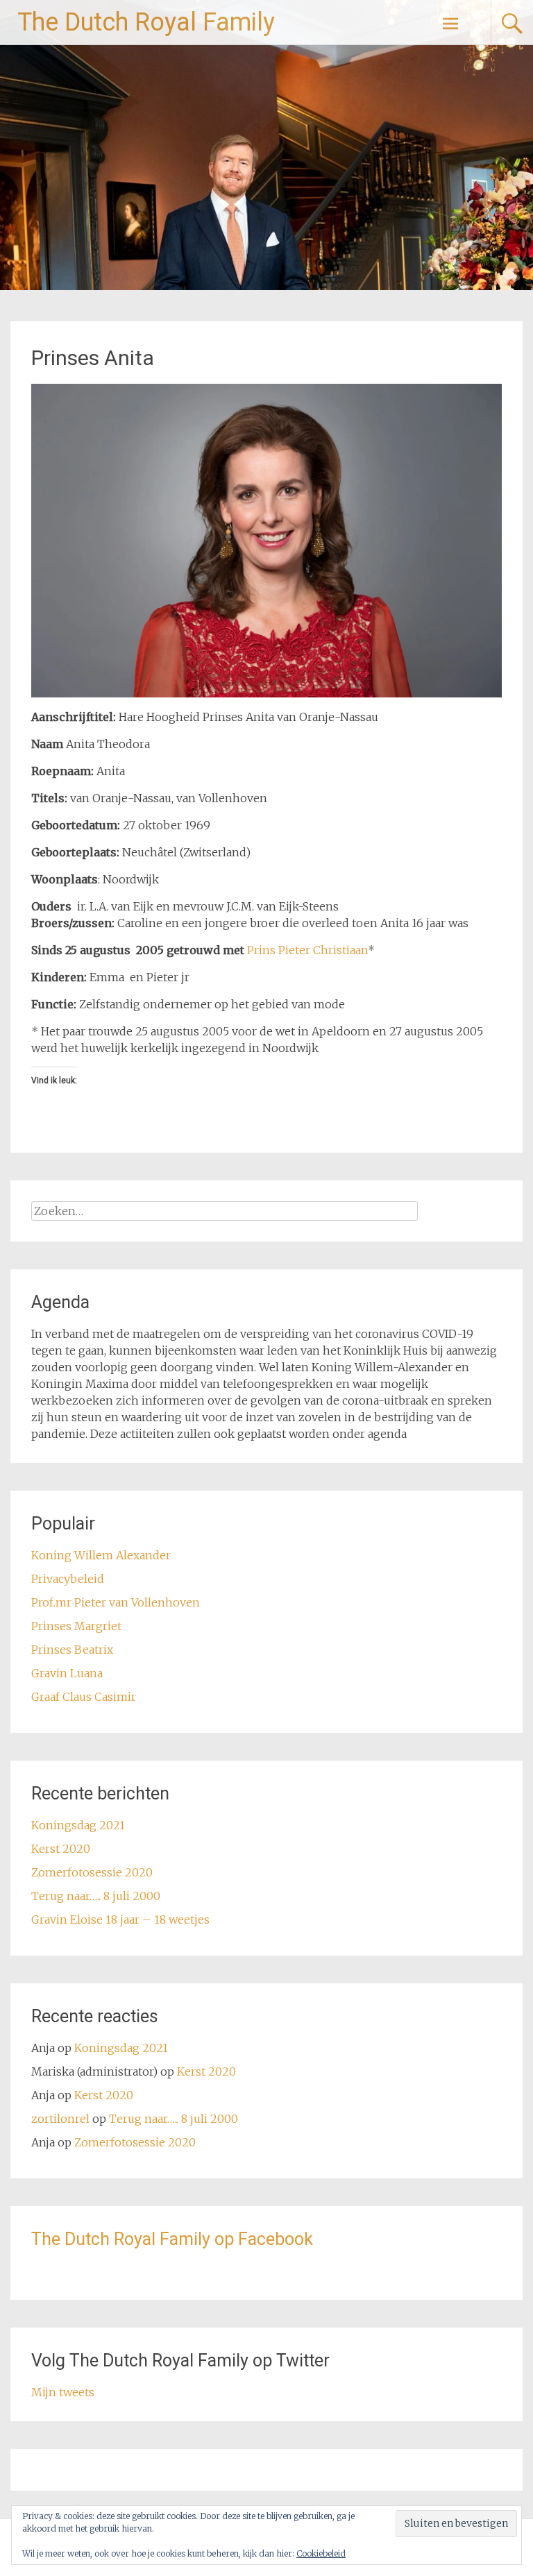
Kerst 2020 (61, 1849)
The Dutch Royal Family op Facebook (172, 2239)
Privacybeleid (68, 1579)
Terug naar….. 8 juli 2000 (96, 1896)
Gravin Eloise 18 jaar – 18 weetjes (120, 1920)
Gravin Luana (67, 1673)
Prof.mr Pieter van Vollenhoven (116, 1602)
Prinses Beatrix (72, 1650)
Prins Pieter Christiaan (307, 950)
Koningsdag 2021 (78, 1825)
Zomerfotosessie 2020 (92, 1872)
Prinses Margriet (76, 1626)
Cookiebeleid (321, 2553)
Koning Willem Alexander (101, 1555)
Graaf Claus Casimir (84, 1697)
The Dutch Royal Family (146, 22)
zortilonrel (60, 2119)
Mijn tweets (63, 2392)
